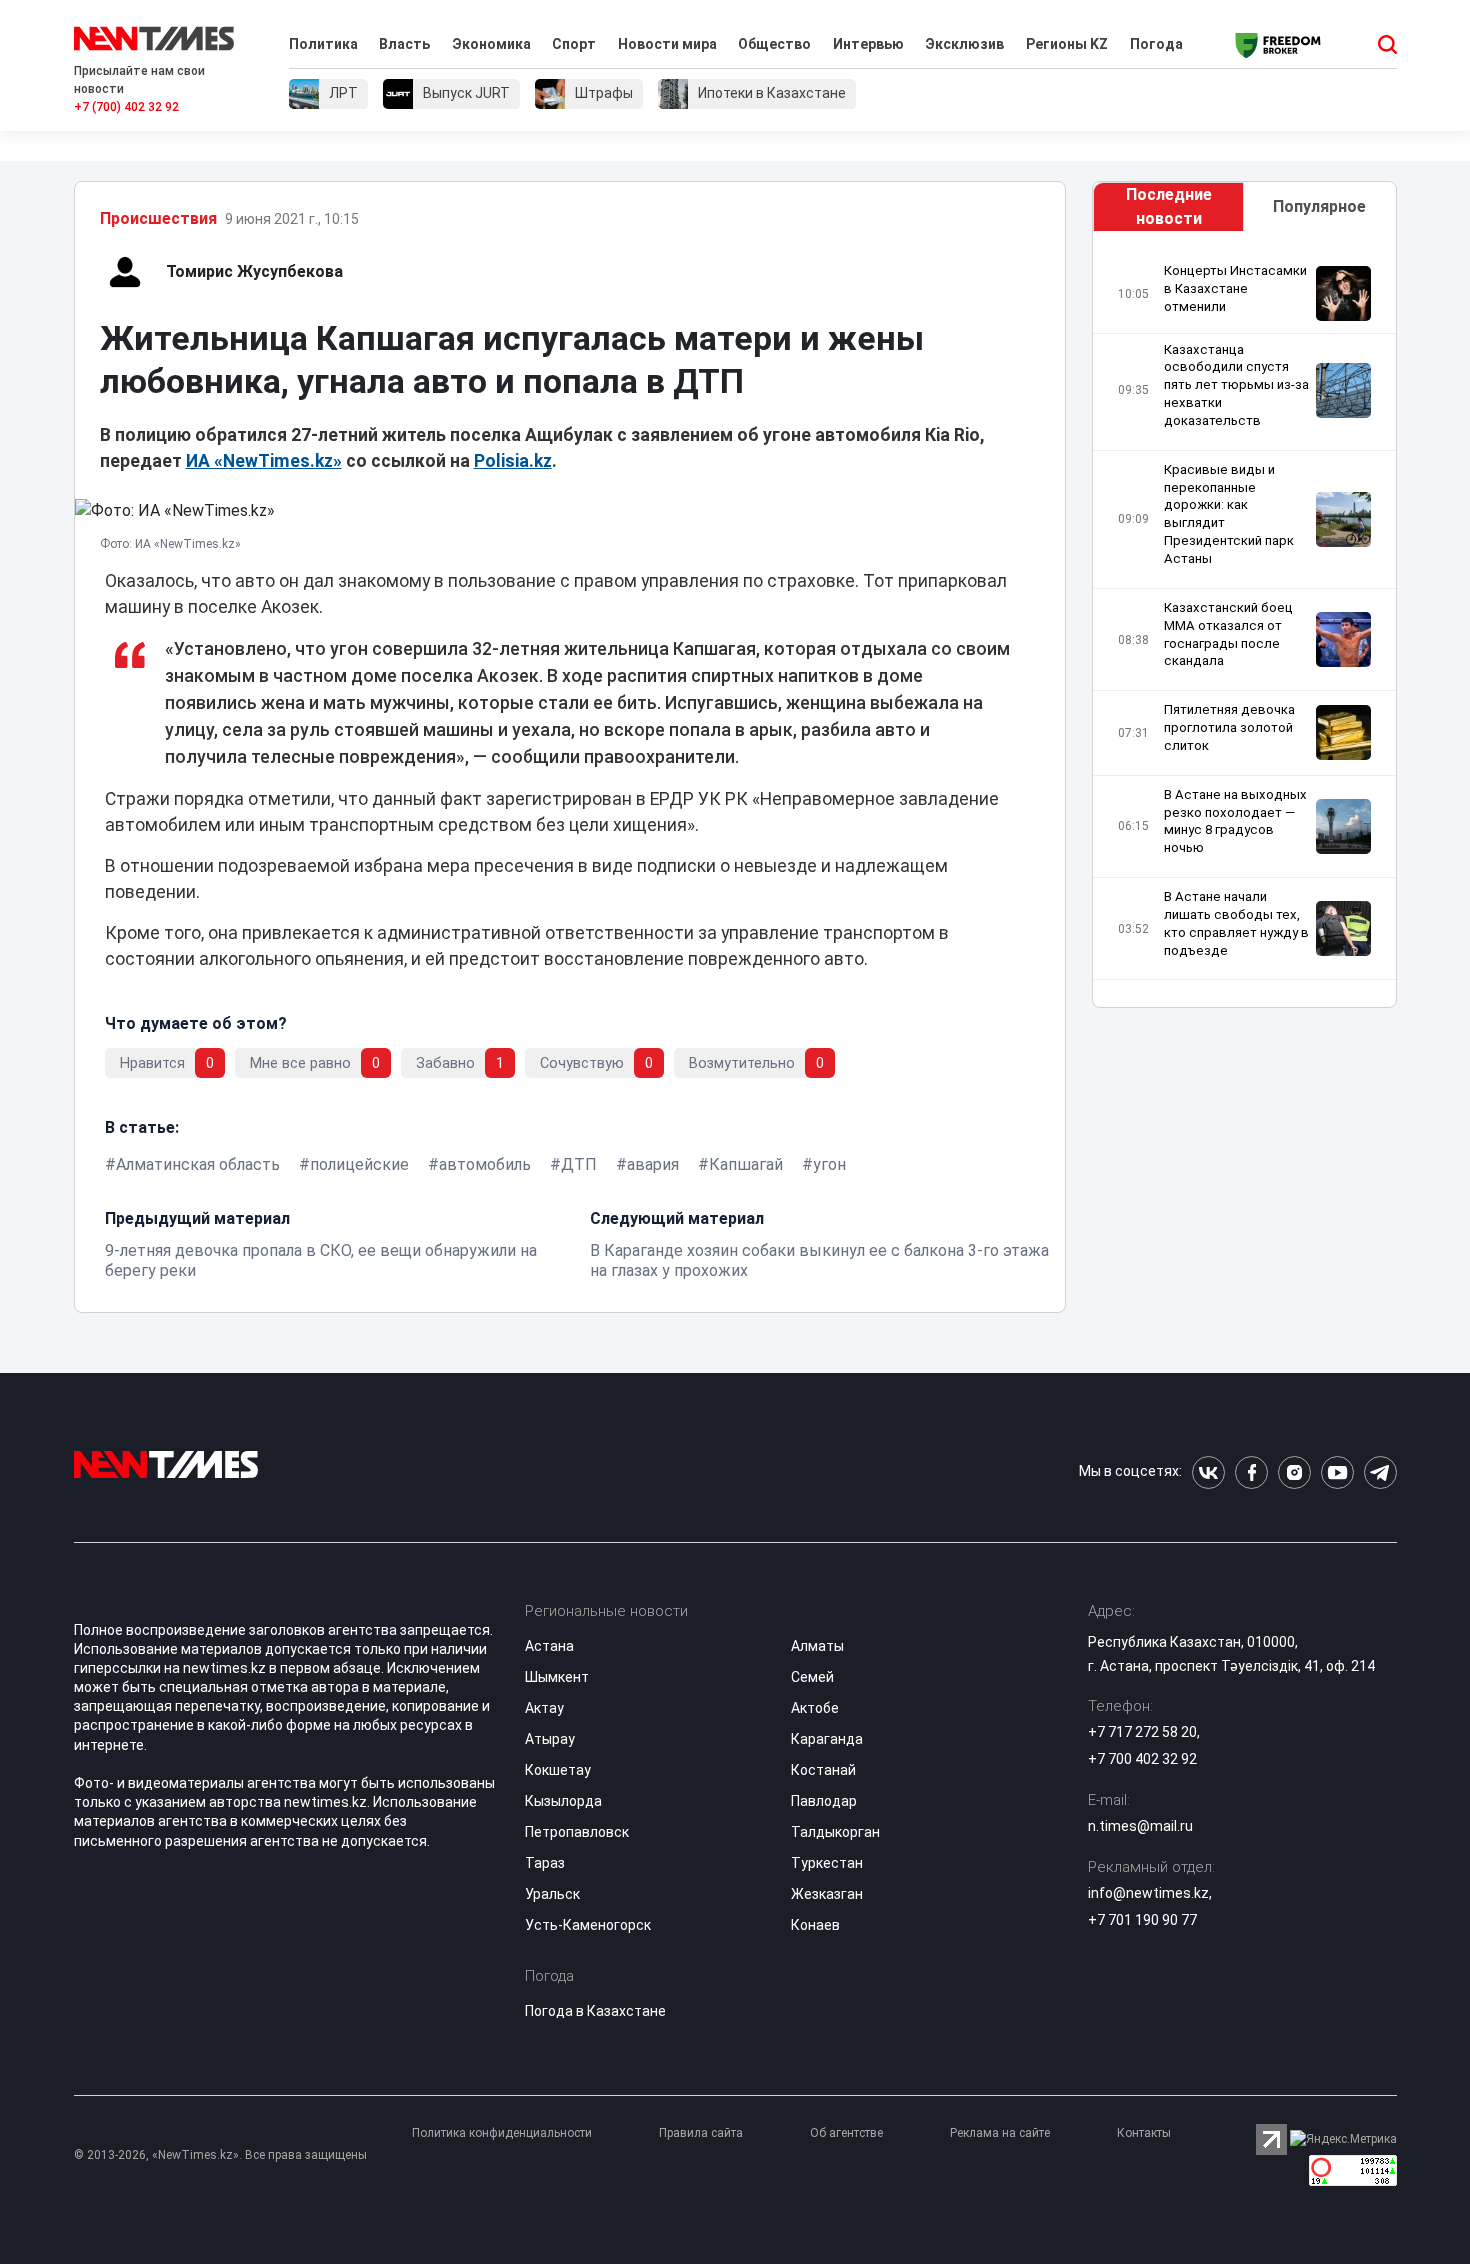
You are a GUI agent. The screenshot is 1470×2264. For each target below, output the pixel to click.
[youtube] (1337, 1472)
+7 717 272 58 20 (1142, 1732)
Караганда (827, 1739)
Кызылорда (563, 1801)
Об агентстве (846, 2133)
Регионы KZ (1067, 44)
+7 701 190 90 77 (1142, 1920)
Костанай (823, 1770)
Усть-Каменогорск (588, 1925)
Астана (549, 1646)
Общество (774, 44)
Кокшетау (558, 1770)
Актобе (815, 1708)
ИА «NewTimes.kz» (264, 461)
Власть (404, 44)
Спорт (574, 44)
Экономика (491, 44)
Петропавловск (577, 1832)
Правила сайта (701, 2133)
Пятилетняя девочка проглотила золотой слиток (1229, 727)
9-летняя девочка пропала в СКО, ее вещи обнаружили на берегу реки (321, 1260)
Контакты (1144, 2133)
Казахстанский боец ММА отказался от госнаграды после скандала (1228, 634)
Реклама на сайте (1000, 2133)
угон (829, 1164)
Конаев (815, 1925)
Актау (544, 1708)
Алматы (817, 1646)
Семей (812, 1677)
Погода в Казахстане (595, 2011)
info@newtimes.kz (1148, 1893)
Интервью (868, 44)
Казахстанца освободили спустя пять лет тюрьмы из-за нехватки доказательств (1236, 385)
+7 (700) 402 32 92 (126, 107)
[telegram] (1380, 1472)
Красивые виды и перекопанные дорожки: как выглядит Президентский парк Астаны (1229, 514)
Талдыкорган (835, 1832)
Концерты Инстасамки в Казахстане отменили (1235, 288)
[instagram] (1294, 1472)
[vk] (1208, 1472)
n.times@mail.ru (1140, 1826)
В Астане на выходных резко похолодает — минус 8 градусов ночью (1235, 821)
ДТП (579, 1164)
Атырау (550, 1739)
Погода (1156, 44)
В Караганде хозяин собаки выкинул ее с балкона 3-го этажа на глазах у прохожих (819, 1260)
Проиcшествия (158, 218)
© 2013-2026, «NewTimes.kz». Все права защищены (220, 2155)
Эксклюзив (964, 44)
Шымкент (557, 1677)
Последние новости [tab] (1169, 206)
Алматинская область (198, 1164)
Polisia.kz (513, 461)
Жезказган (827, 1894)
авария (653, 1164)
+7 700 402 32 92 (1142, 1759)
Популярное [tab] (1319, 206)
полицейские (359, 1164)
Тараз (545, 1863)
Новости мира (667, 44)
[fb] (1251, 1472)
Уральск (552, 1894)
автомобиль (485, 1164)
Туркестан (827, 1863)
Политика (323, 44)
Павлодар (824, 1801)
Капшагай (746, 1164)
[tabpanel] (1244, 624)
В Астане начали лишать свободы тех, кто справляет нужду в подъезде (1236, 923)
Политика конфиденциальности (502, 2133)
